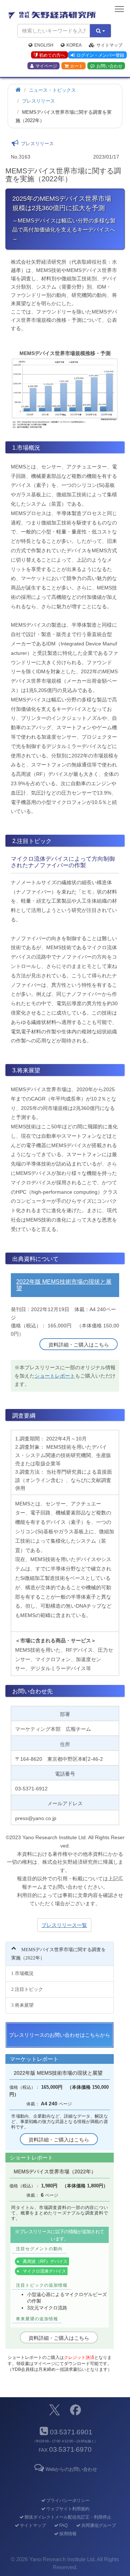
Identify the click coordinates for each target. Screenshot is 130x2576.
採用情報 (68, 2534)
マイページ (46, 66)
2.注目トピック (27, 1989)
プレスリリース (38, 101)
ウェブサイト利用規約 (68, 2509)
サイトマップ (109, 45)
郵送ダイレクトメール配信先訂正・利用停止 (68, 2517)
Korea (74, 45)
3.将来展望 (22, 2005)
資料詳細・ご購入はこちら (79, 1345)
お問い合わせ (109, 66)
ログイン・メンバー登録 (100, 55)
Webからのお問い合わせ (71, 2469)
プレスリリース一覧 (64, 1925)
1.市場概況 (22, 1973)
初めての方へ (52, 55)
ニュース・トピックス (52, 90)
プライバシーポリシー (68, 2501)
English (44, 45)
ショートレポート (55, 1376)
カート (77, 66)
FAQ (63, 2525)
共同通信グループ (98, 2525)
